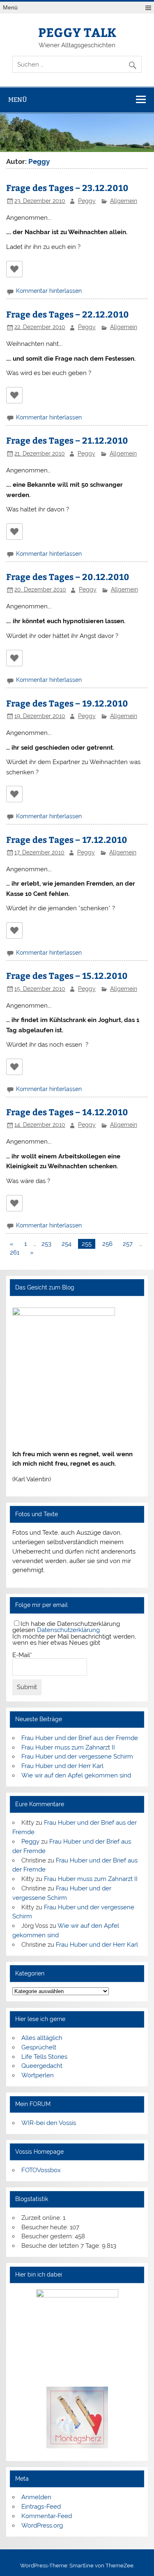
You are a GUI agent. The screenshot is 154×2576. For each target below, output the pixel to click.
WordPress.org (42, 2525)
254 (67, 1244)
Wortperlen (38, 2075)
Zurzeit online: (42, 2218)
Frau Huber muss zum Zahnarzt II (68, 1747)
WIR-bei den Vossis (49, 2123)
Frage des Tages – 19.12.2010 (67, 703)
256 (107, 1244)
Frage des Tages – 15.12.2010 (67, 975)
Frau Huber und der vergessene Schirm (77, 1756)
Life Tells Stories (44, 2057)
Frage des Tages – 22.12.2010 (68, 314)
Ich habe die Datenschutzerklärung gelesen (66, 1627)
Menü (10, 8)
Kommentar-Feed (47, 2516)
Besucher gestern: (48, 2236)
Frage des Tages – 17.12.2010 (67, 839)
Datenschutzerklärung (68, 1630)
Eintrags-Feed (41, 2507)
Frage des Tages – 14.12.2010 (67, 1112)
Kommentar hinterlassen (49, 291)
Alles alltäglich (42, 2038)
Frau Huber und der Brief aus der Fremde (80, 1738)
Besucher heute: (46, 2227)
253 (46, 1244)
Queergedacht (42, 2066)
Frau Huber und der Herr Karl (62, 1766)
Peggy (87, 201)
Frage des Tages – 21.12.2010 (67, 440)
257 (128, 1244)
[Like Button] (14, 269)
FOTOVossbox (41, 2170)
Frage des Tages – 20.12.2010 (68, 577)
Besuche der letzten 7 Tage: (62, 2246)
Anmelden (36, 2497)
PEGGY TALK (77, 32)
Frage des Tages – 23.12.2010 (67, 188)
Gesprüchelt (39, 2047)
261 (15, 1252)
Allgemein (124, 201)
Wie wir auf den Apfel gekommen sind (76, 1775)
